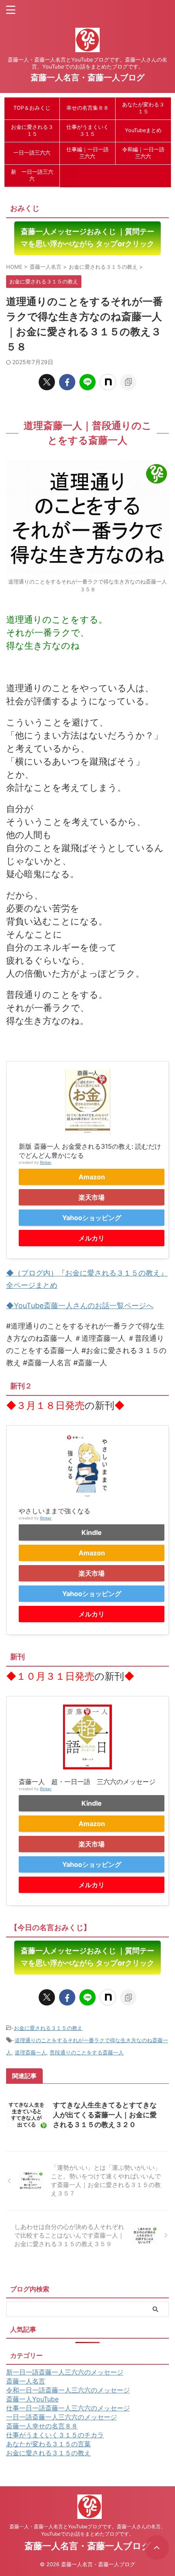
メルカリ (92, 1238)
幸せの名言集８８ (87, 108)
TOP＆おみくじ (32, 108)
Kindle (92, 1532)
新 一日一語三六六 (32, 175)
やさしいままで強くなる (55, 1511)
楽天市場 (92, 1197)
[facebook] (67, 382)
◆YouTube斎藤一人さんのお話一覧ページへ (80, 1306)
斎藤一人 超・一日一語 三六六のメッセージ (87, 1782)
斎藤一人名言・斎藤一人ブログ (87, 77)
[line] (87, 382)
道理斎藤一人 (31, 2052)
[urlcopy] (128, 382)
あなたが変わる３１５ (143, 108)
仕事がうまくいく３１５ (87, 130)
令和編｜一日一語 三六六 (143, 153)
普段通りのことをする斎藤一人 (87, 2052)
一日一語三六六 (32, 153)
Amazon (92, 1177)
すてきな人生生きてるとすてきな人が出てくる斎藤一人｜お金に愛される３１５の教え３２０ (105, 2115)
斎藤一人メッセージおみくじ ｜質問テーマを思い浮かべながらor (87, 238)
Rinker (46, 1162)
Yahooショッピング (92, 1218)
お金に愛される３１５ (32, 130)
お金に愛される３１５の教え (48, 2028)
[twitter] (47, 382)
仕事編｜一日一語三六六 (87, 153)
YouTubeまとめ (143, 130)
